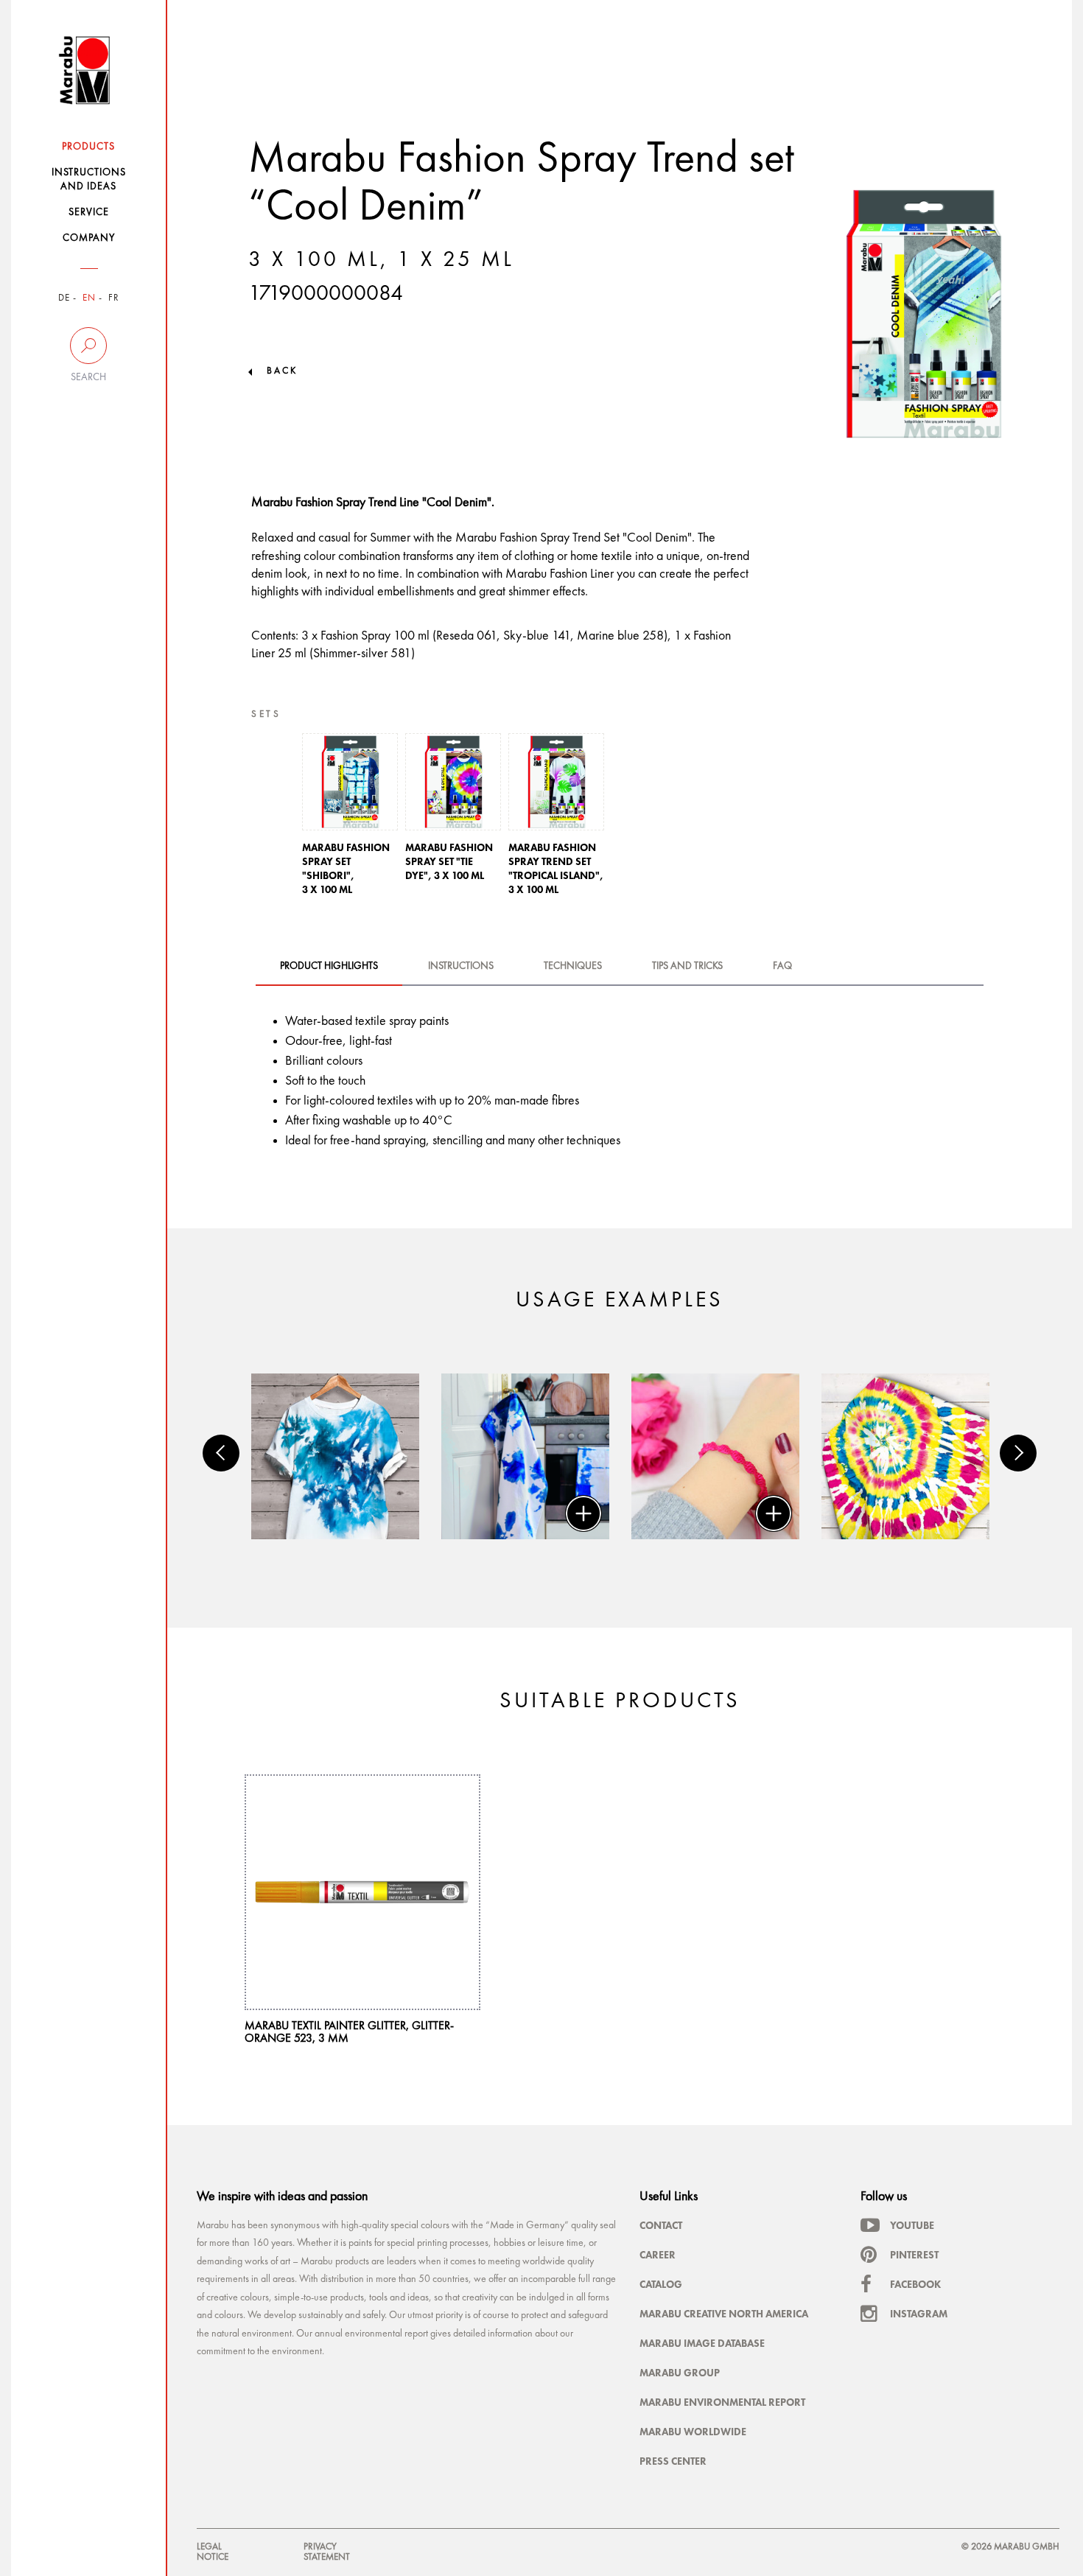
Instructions (461, 966)
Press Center (673, 2461)
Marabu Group (680, 2373)
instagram (919, 2314)
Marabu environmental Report (722, 2402)
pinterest (914, 2255)
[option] (350, 819)
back (282, 371)
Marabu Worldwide (693, 2432)
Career (658, 2255)
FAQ (782, 966)
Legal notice (213, 2552)
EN (89, 298)
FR (114, 298)
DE (64, 298)
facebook (915, 2284)
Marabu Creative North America (724, 2314)
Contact (661, 2225)
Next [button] (1018, 1453)
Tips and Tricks (687, 966)
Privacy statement (327, 2552)
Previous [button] (221, 1453)
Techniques (573, 966)
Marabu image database (702, 2343)
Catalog (661, 2284)
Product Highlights (329, 966)
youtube (912, 2225)
